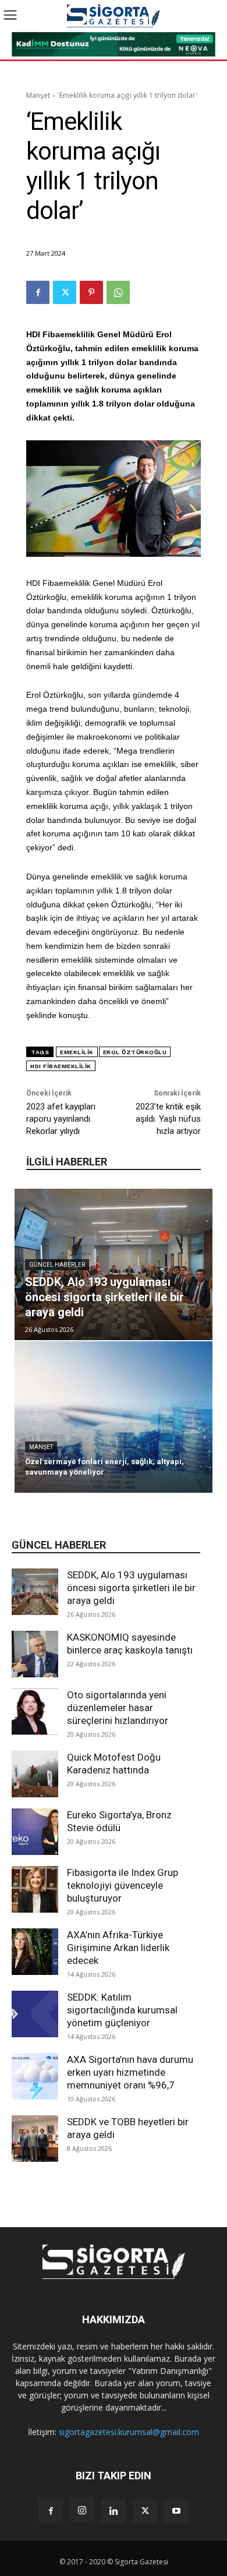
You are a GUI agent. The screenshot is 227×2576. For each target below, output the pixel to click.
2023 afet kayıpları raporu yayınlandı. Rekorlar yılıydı (61, 1119)
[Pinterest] (91, 292)
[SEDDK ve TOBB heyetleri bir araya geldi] (35, 2139)
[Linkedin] (114, 2511)
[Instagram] (82, 2511)
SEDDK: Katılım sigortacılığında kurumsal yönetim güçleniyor (122, 2010)
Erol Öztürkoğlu (135, 1052)
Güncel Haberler (57, 1265)
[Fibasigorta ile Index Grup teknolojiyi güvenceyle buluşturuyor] (35, 1889)
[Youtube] (176, 2511)
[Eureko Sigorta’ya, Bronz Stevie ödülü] (35, 1832)
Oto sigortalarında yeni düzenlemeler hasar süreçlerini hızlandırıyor (118, 1708)
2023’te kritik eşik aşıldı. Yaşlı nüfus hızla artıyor (168, 1119)
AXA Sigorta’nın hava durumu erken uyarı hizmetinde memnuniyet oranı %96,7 (130, 2072)
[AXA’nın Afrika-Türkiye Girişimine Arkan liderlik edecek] (35, 1952)
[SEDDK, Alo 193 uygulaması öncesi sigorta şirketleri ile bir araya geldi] (35, 1592)
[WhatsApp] (118, 292)
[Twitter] (65, 292)
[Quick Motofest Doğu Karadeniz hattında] (35, 1774)
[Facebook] (38, 292)
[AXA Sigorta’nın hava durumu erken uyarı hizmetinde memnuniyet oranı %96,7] (35, 2076)
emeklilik (77, 1052)
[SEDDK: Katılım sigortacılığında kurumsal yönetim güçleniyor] (35, 2014)
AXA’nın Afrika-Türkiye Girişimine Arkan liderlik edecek (118, 1948)
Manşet (38, 95)
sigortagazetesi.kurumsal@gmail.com (129, 2432)
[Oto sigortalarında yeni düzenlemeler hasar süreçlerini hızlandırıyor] (35, 1712)
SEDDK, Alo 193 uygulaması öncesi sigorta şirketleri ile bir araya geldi (131, 1588)
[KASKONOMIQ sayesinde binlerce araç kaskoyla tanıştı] (35, 1654)
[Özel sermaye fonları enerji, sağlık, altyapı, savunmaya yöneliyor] (114, 1417)
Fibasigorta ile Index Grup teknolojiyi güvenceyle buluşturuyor (123, 1885)
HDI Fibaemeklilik (61, 1066)
